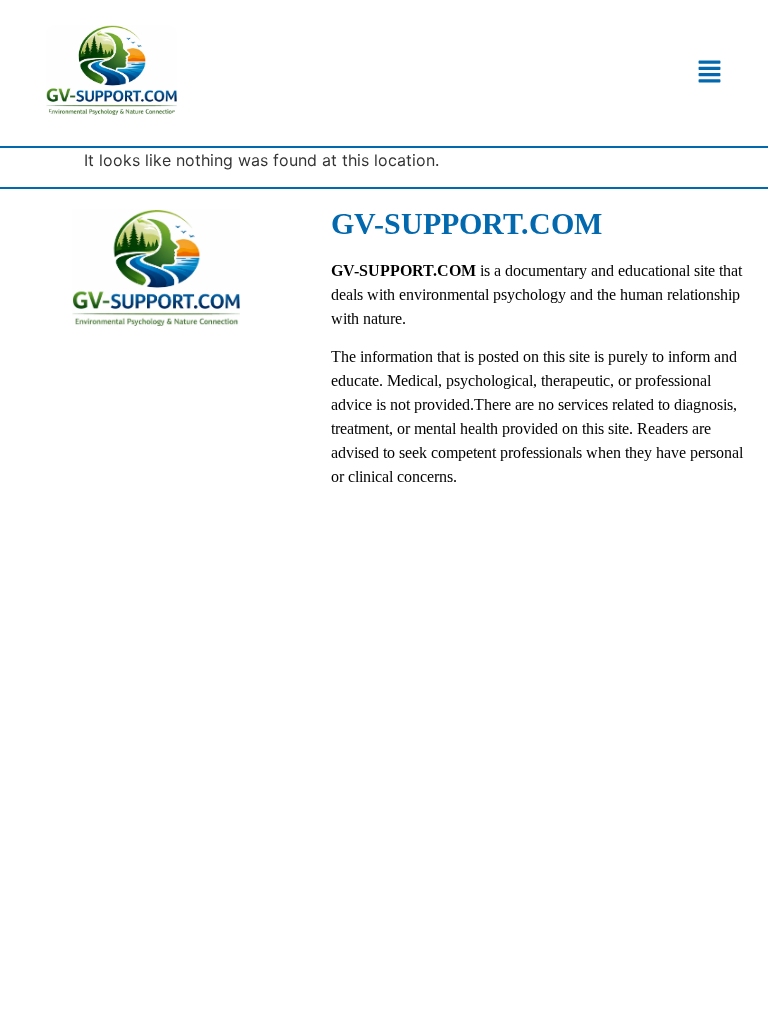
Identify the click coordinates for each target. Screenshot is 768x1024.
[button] (709, 73)
